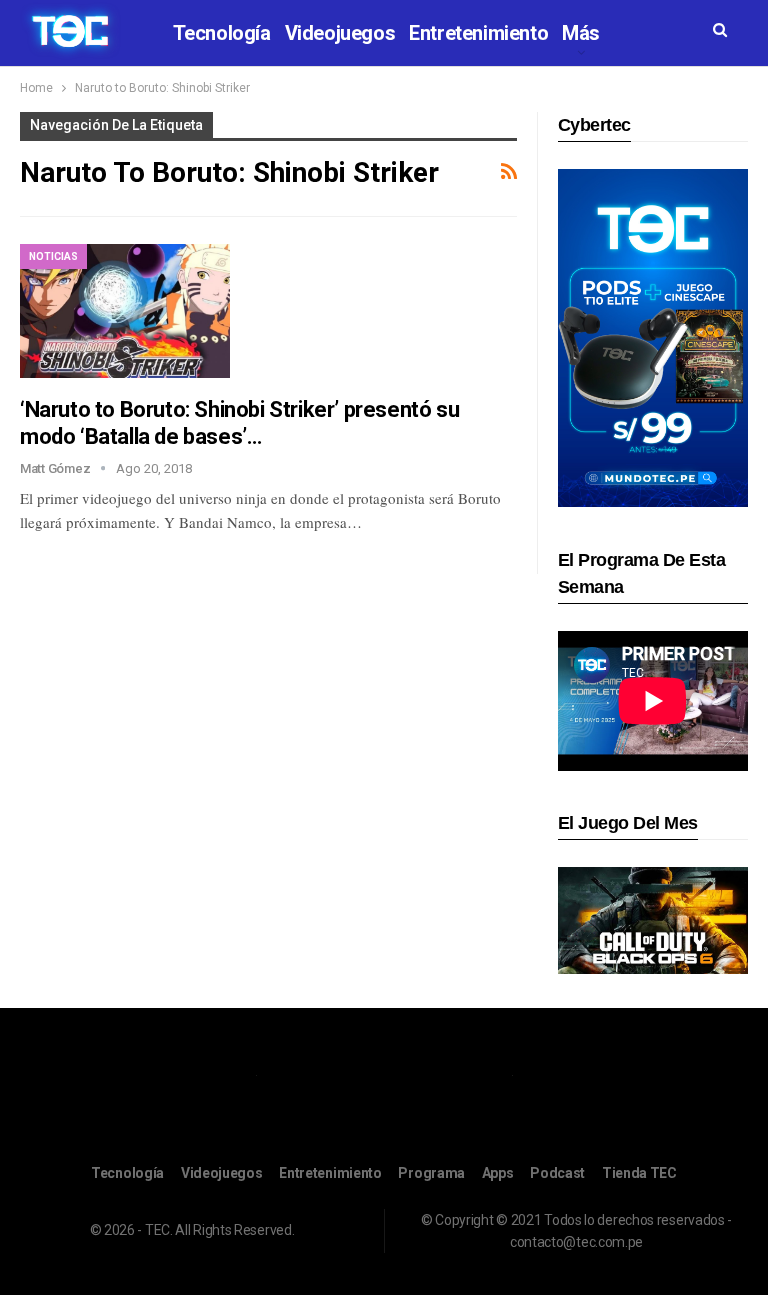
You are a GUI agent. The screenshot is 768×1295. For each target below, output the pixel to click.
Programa (431, 1173)
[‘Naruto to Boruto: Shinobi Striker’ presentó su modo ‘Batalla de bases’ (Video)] (125, 311)
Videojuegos (340, 33)
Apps (498, 1173)
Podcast (557, 1173)
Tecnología (222, 33)
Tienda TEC (639, 1173)
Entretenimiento (478, 33)
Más (581, 33)
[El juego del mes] (653, 919)
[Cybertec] (653, 336)
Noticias (53, 256)
